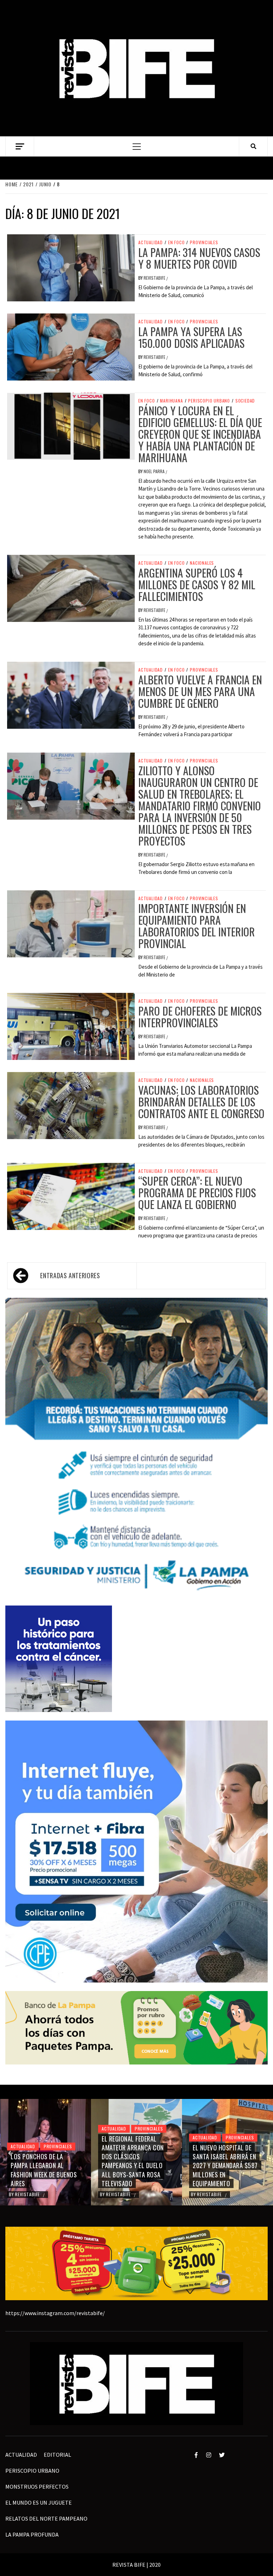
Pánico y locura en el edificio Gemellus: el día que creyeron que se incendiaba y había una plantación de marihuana (200, 434)
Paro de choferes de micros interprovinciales (200, 1017)
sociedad (245, 401)
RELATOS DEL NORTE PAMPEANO (46, 2518)
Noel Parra (155, 471)
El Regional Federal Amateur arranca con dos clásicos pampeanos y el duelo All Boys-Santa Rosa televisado (42, 2161)
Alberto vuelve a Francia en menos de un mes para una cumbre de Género (200, 691)
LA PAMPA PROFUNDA (32, 2534)
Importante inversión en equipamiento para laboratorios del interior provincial (197, 926)
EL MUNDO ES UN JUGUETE (39, 2503)
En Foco (176, 242)
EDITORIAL (57, 2455)
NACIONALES (202, 563)
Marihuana (171, 401)
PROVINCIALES (204, 242)
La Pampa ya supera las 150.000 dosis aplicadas (191, 337)
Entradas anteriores (70, 1275)
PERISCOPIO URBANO (209, 401)
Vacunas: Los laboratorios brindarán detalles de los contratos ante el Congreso (201, 1102)
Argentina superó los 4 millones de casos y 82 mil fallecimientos (197, 584)
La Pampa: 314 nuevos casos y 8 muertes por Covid (199, 258)
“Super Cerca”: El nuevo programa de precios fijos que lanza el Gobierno (197, 1193)
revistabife (155, 278)
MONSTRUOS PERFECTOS (37, 2487)
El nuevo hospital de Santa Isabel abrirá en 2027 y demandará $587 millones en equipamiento (134, 2165)
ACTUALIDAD (151, 242)
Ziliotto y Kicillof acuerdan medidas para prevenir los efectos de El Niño (226, 2170)
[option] (45, 2152)
